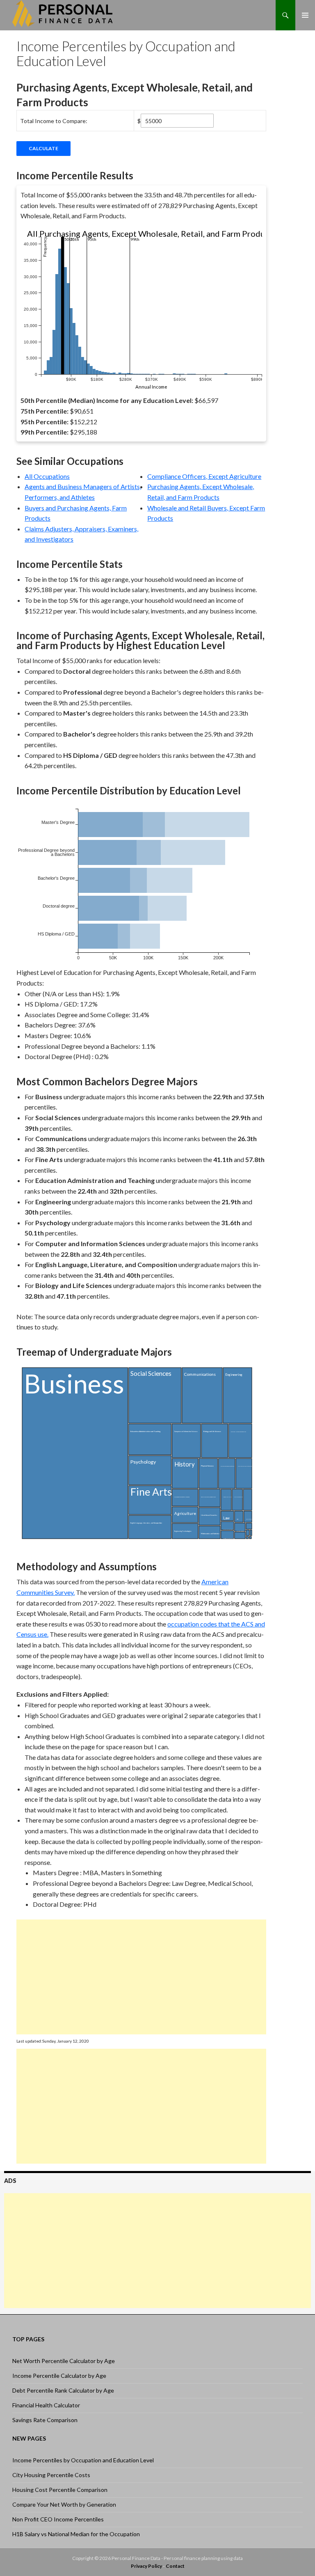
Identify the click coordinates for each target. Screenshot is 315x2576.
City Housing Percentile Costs (51, 2475)
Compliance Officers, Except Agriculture (204, 476)
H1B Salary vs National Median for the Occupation (76, 2534)
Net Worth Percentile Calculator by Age (64, 2361)
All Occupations (47, 476)
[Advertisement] (141, 1977)
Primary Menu (305, 15)
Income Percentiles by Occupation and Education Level (83, 2460)
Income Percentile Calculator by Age (59, 2376)
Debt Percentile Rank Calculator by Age (63, 2390)
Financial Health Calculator (46, 2405)
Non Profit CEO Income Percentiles (58, 2519)
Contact (175, 2566)
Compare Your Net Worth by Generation (64, 2504)
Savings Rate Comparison (45, 2420)
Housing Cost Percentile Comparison (60, 2490)
